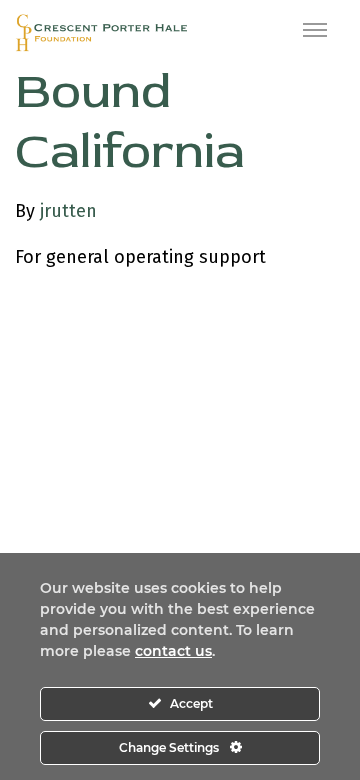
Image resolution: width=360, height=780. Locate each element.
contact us (173, 651)
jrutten (68, 211)
